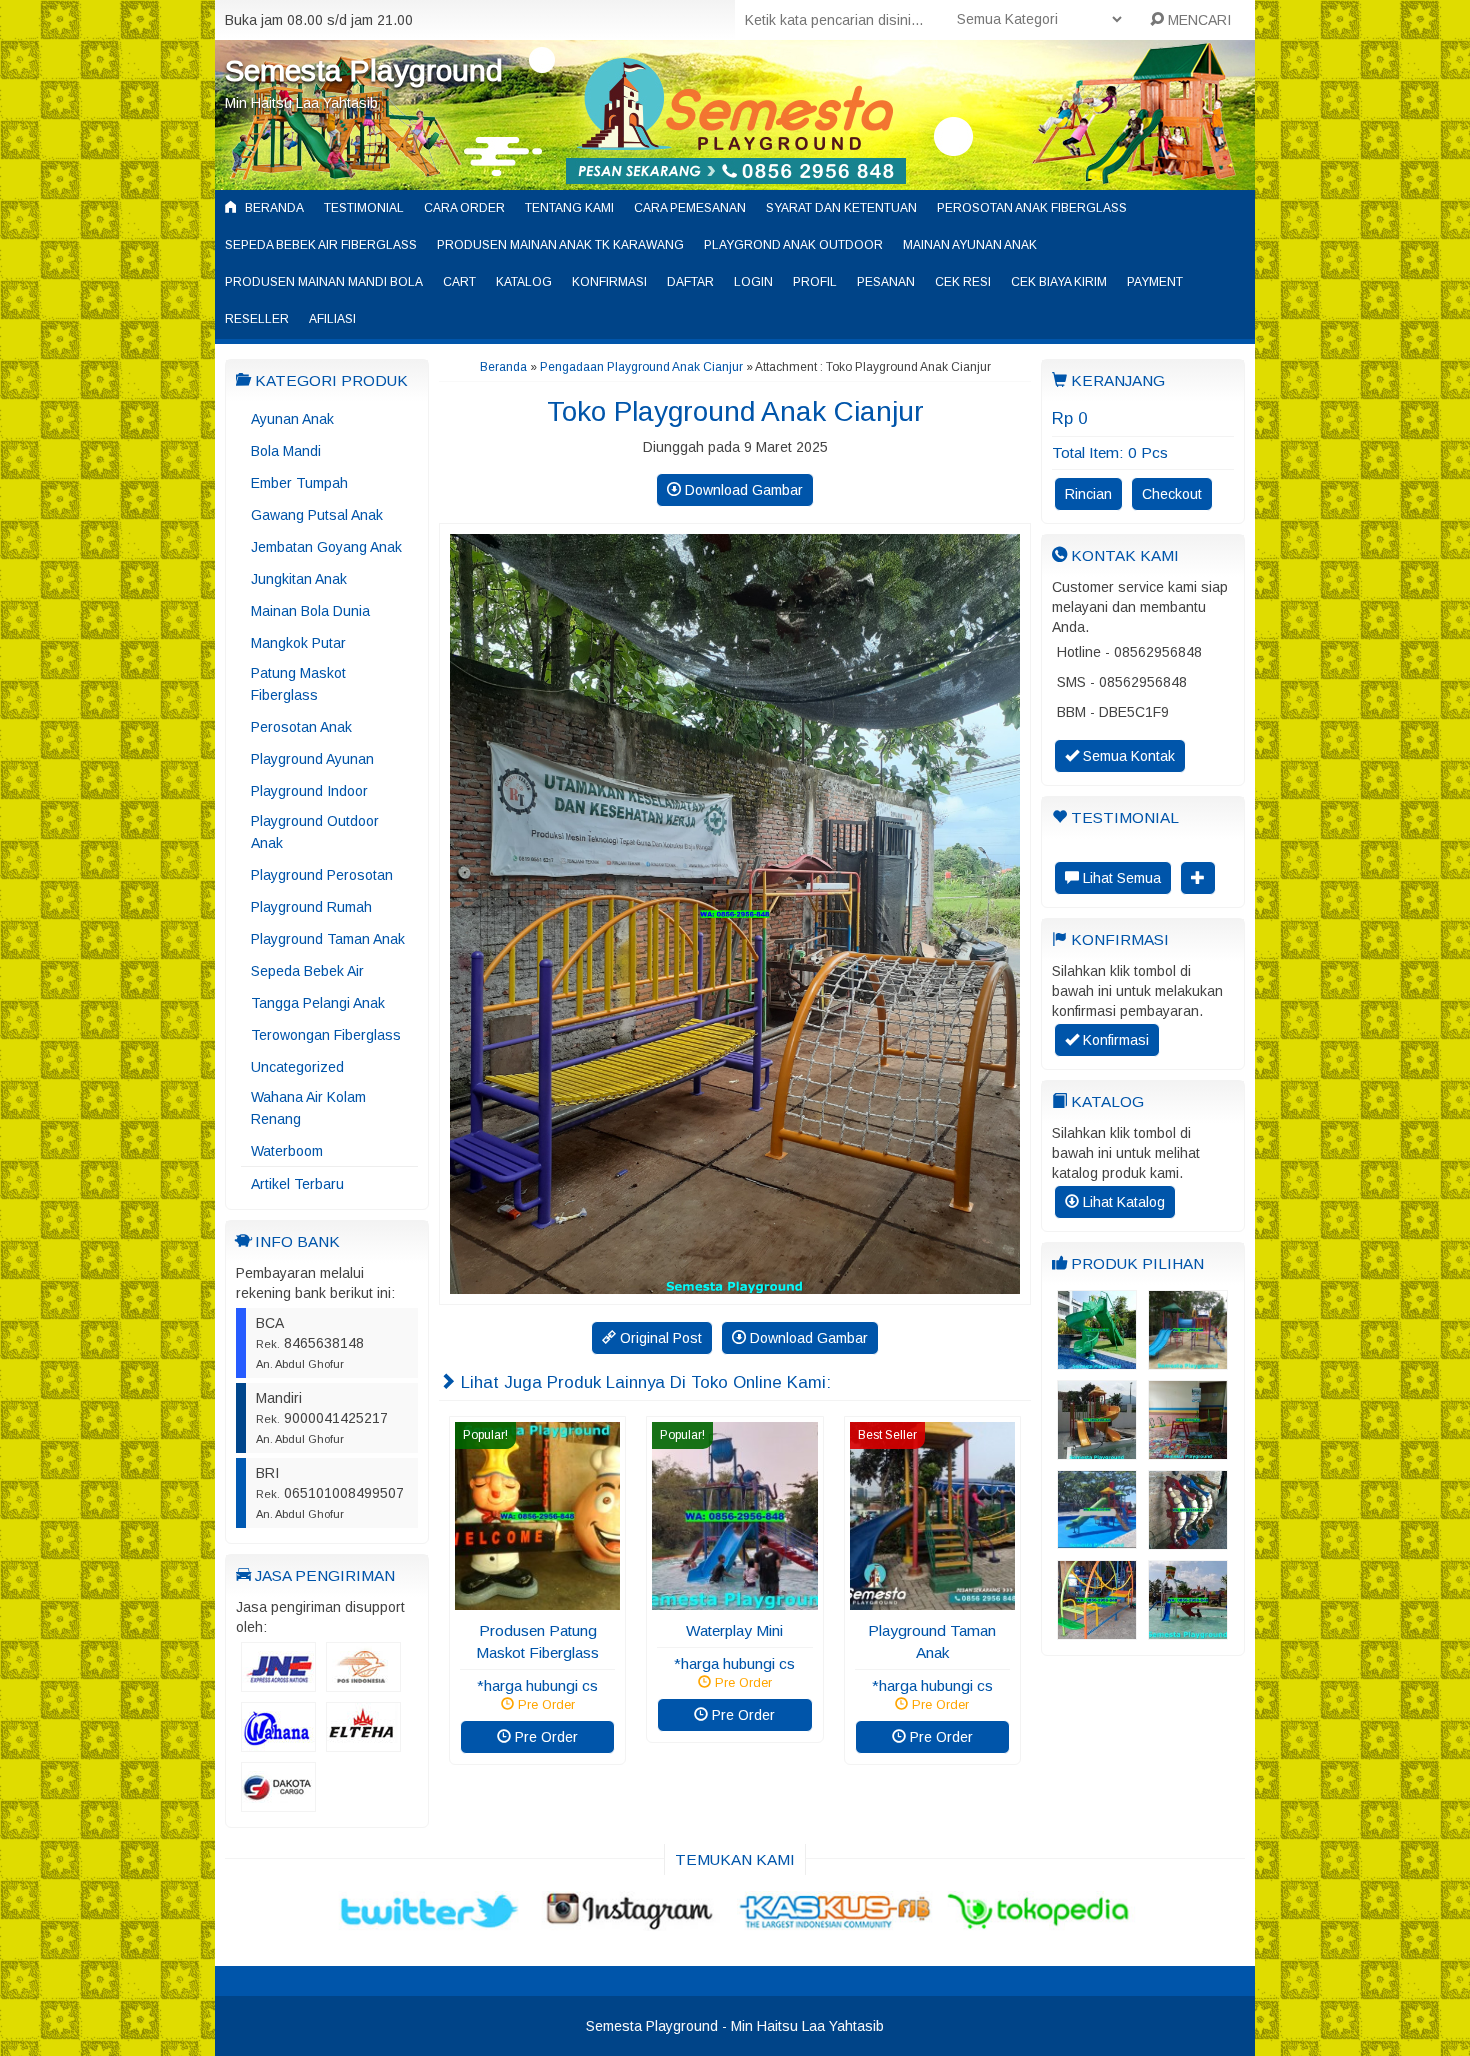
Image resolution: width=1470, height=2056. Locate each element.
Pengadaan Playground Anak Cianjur (641, 367)
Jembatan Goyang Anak (326, 547)
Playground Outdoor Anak (315, 832)
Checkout (1172, 494)
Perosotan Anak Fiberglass (1032, 208)
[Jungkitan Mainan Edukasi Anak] (1188, 1450)
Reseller (257, 319)
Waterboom (287, 1151)
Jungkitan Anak (299, 579)
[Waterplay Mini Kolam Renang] (1097, 1450)
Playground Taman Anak (328, 939)
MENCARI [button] (1197, 20)
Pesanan (886, 282)
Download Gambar (742, 490)
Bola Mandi (286, 451)
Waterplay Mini (734, 1630)
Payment (1155, 282)
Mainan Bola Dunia (310, 611)
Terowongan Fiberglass (326, 1035)
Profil (815, 282)
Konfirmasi (609, 282)
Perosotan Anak (301, 727)
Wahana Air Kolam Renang (308, 1108)
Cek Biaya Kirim (1059, 282)
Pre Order (544, 1737)
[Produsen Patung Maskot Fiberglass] (537, 1600)
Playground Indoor (309, 791)
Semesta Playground (364, 70)
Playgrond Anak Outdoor (793, 245)
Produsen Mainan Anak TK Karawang (560, 245)
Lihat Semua (1120, 878)
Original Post (659, 1338)
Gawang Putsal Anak (317, 515)
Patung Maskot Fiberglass (298, 684)
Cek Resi (963, 282)
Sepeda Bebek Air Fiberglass (321, 245)
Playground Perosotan (322, 875)
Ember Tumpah (299, 483)
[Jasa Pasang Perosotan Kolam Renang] (1097, 1360)
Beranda (273, 208)
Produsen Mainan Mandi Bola (324, 282)
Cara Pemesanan (690, 208)
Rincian (1088, 494)
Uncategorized (297, 1067)
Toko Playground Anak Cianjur (735, 411)
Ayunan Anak (292, 419)
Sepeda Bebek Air (307, 971)
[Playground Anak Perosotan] (1188, 1360)
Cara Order (464, 208)
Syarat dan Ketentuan (841, 208)
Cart (459, 282)
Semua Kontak (1127, 756)
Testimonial (364, 208)
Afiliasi (332, 319)
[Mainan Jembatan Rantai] (1097, 1630)
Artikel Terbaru (297, 1184)
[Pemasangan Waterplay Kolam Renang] (1097, 1539)
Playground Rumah (311, 907)
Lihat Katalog (1122, 1202)
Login (753, 282)
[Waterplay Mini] (734, 1600)
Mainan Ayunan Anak (970, 245)
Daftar (690, 282)
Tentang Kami (569, 208)
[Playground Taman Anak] (932, 1600)
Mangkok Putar (298, 643)
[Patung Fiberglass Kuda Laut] (1188, 1540)
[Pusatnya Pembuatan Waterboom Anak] (1188, 1630)
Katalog (524, 282)
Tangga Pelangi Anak (318, 1003)
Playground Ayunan (312, 759)
